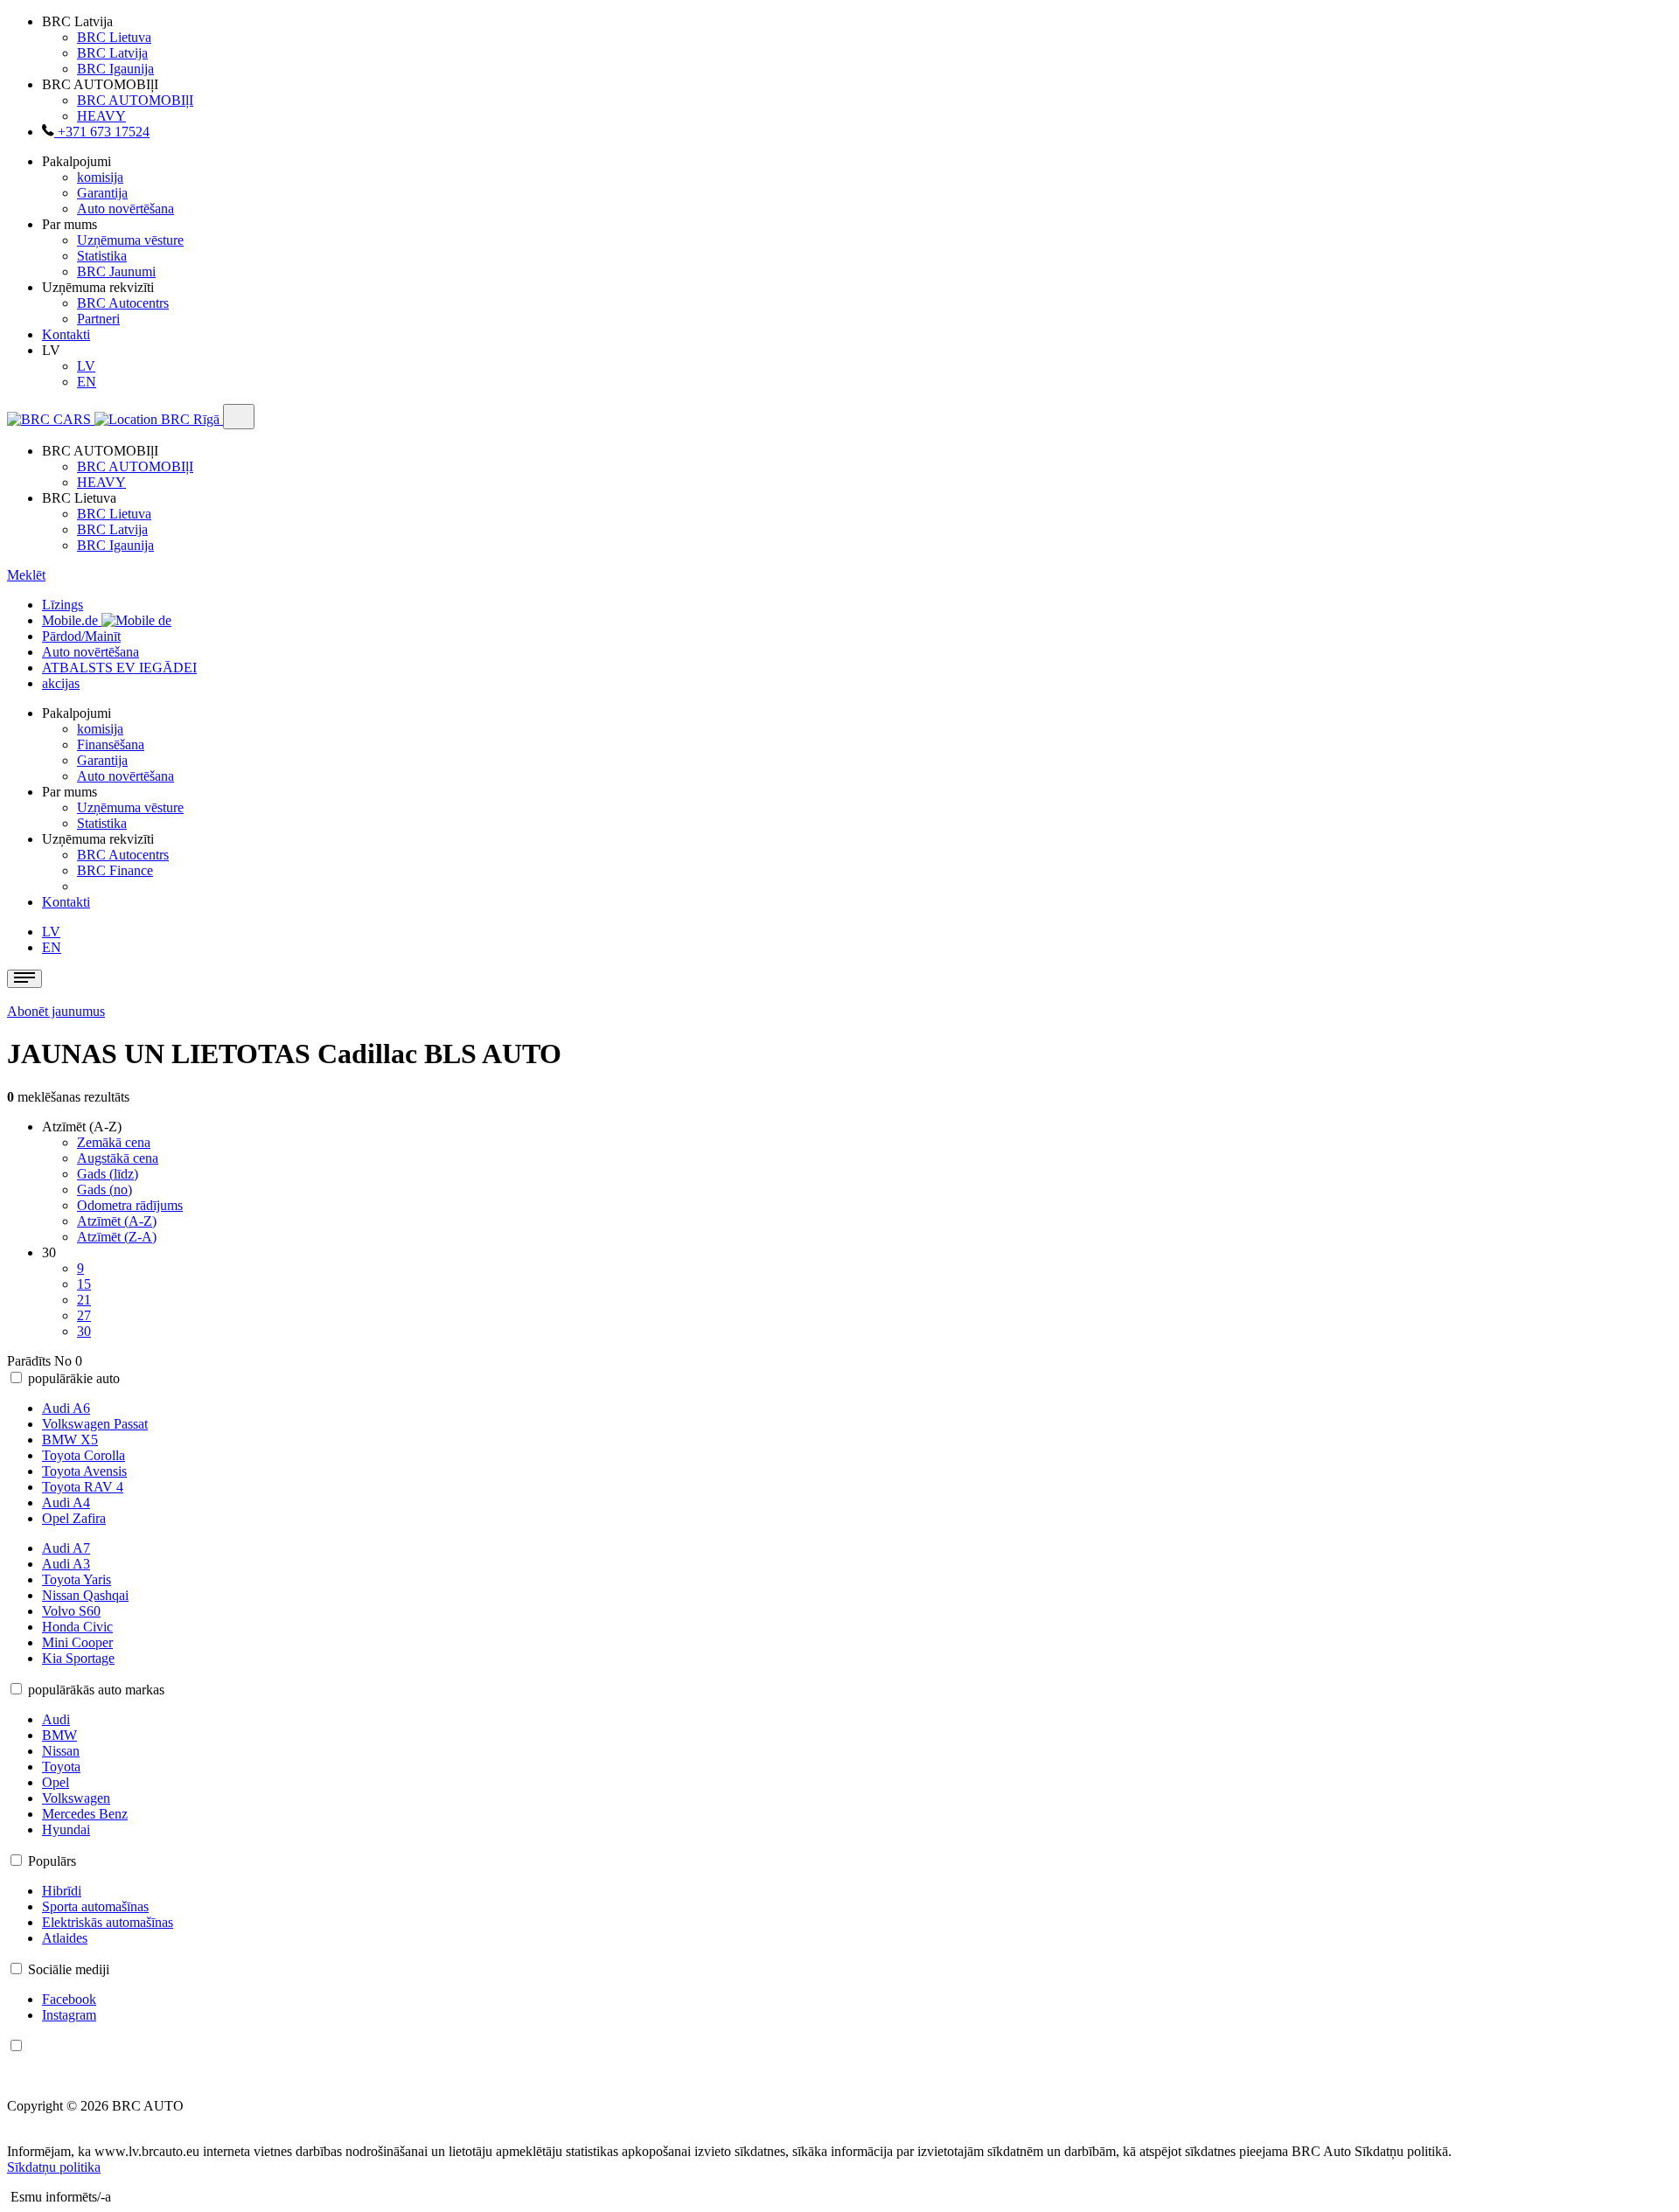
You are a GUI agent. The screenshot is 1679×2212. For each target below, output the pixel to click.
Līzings (63, 605)
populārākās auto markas (96, 1690)
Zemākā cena (114, 1142)
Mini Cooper (77, 1642)
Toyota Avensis (84, 1471)
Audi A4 (66, 1502)
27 (84, 1315)
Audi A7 (66, 1548)
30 (84, 1331)
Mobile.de (72, 620)
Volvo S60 (71, 1611)
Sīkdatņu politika (54, 2167)
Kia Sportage (78, 1658)
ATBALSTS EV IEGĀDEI (119, 668)
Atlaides (65, 1938)
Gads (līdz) (108, 1174)
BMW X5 (70, 1440)
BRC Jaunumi (116, 271)
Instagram (69, 2015)
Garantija (102, 193)
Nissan (61, 1751)
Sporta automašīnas (95, 1906)
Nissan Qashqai (85, 1595)
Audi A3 (66, 1564)
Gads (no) (105, 1189)
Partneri (98, 319)
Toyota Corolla (84, 1455)
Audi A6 (66, 1408)
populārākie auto (74, 1378)
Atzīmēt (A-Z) (117, 1221)
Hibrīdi (62, 1891)
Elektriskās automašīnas (108, 1922)
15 (84, 1284)
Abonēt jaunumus (56, 1011)
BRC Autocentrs (123, 303)
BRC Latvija (112, 53)
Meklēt (26, 575)
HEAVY (101, 116)
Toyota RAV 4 (83, 1487)
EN (87, 382)
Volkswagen (76, 1798)
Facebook (69, 1999)
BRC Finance (115, 870)
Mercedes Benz (85, 1814)
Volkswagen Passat (95, 1424)
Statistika (102, 256)
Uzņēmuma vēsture (130, 240)
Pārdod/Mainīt (81, 636)
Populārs (52, 1861)
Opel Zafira (74, 1518)
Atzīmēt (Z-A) (117, 1237)
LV (86, 366)
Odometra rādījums (130, 1205)
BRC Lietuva (114, 37)
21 (84, 1300)
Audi (56, 1719)
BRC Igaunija (115, 69)
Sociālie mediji (69, 1969)
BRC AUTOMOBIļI (135, 100)
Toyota (61, 1767)
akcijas (61, 683)
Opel (56, 1782)
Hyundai (66, 1829)
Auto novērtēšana (125, 209)
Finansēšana (111, 744)
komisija (100, 177)
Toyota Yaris (77, 1579)
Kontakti (66, 334)
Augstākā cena (118, 1158)
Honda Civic (77, 1627)
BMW (59, 1735)
